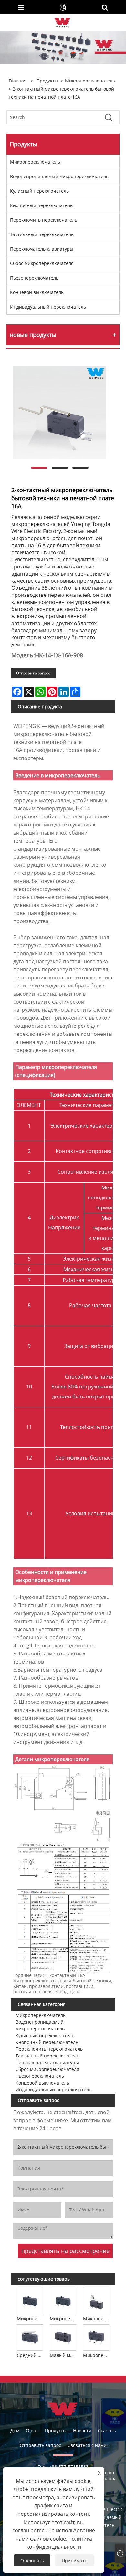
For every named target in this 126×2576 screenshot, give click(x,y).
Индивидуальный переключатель (48, 307)
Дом (15, 2431)
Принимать (74, 2560)
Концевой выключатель (37, 292)
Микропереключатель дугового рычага (97, 2318)
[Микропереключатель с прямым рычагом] (96, 2337)
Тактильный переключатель (42, 234)
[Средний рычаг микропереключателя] (30, 2337)
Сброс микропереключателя (42, 263)
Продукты (47, 81)
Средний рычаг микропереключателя (31, 2355)
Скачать (107, 2431)
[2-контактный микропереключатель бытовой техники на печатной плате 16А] (60, 412)
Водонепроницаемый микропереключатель (59, 176)
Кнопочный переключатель (41, 205)
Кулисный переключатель (39, 191)
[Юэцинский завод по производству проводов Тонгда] (63, 22)
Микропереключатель (90, 81)
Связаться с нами (87, 2445)
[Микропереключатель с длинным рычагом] (63, 2300)
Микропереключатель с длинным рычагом (64, 2318)
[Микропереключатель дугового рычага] (96, 2300)
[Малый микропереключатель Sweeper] (63, 2337)
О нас (32, 2431)
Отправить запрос (33, 673)
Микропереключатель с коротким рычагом (31, 2318)
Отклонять (32, 2560)
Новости (82, 2431)
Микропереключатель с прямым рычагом (97, 2355)
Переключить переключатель (44, 220)
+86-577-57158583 (69, 2467)
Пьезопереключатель (34, 278)
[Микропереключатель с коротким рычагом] (30, 2300)
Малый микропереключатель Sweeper (64, 2355)
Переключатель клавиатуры (42, 249)
